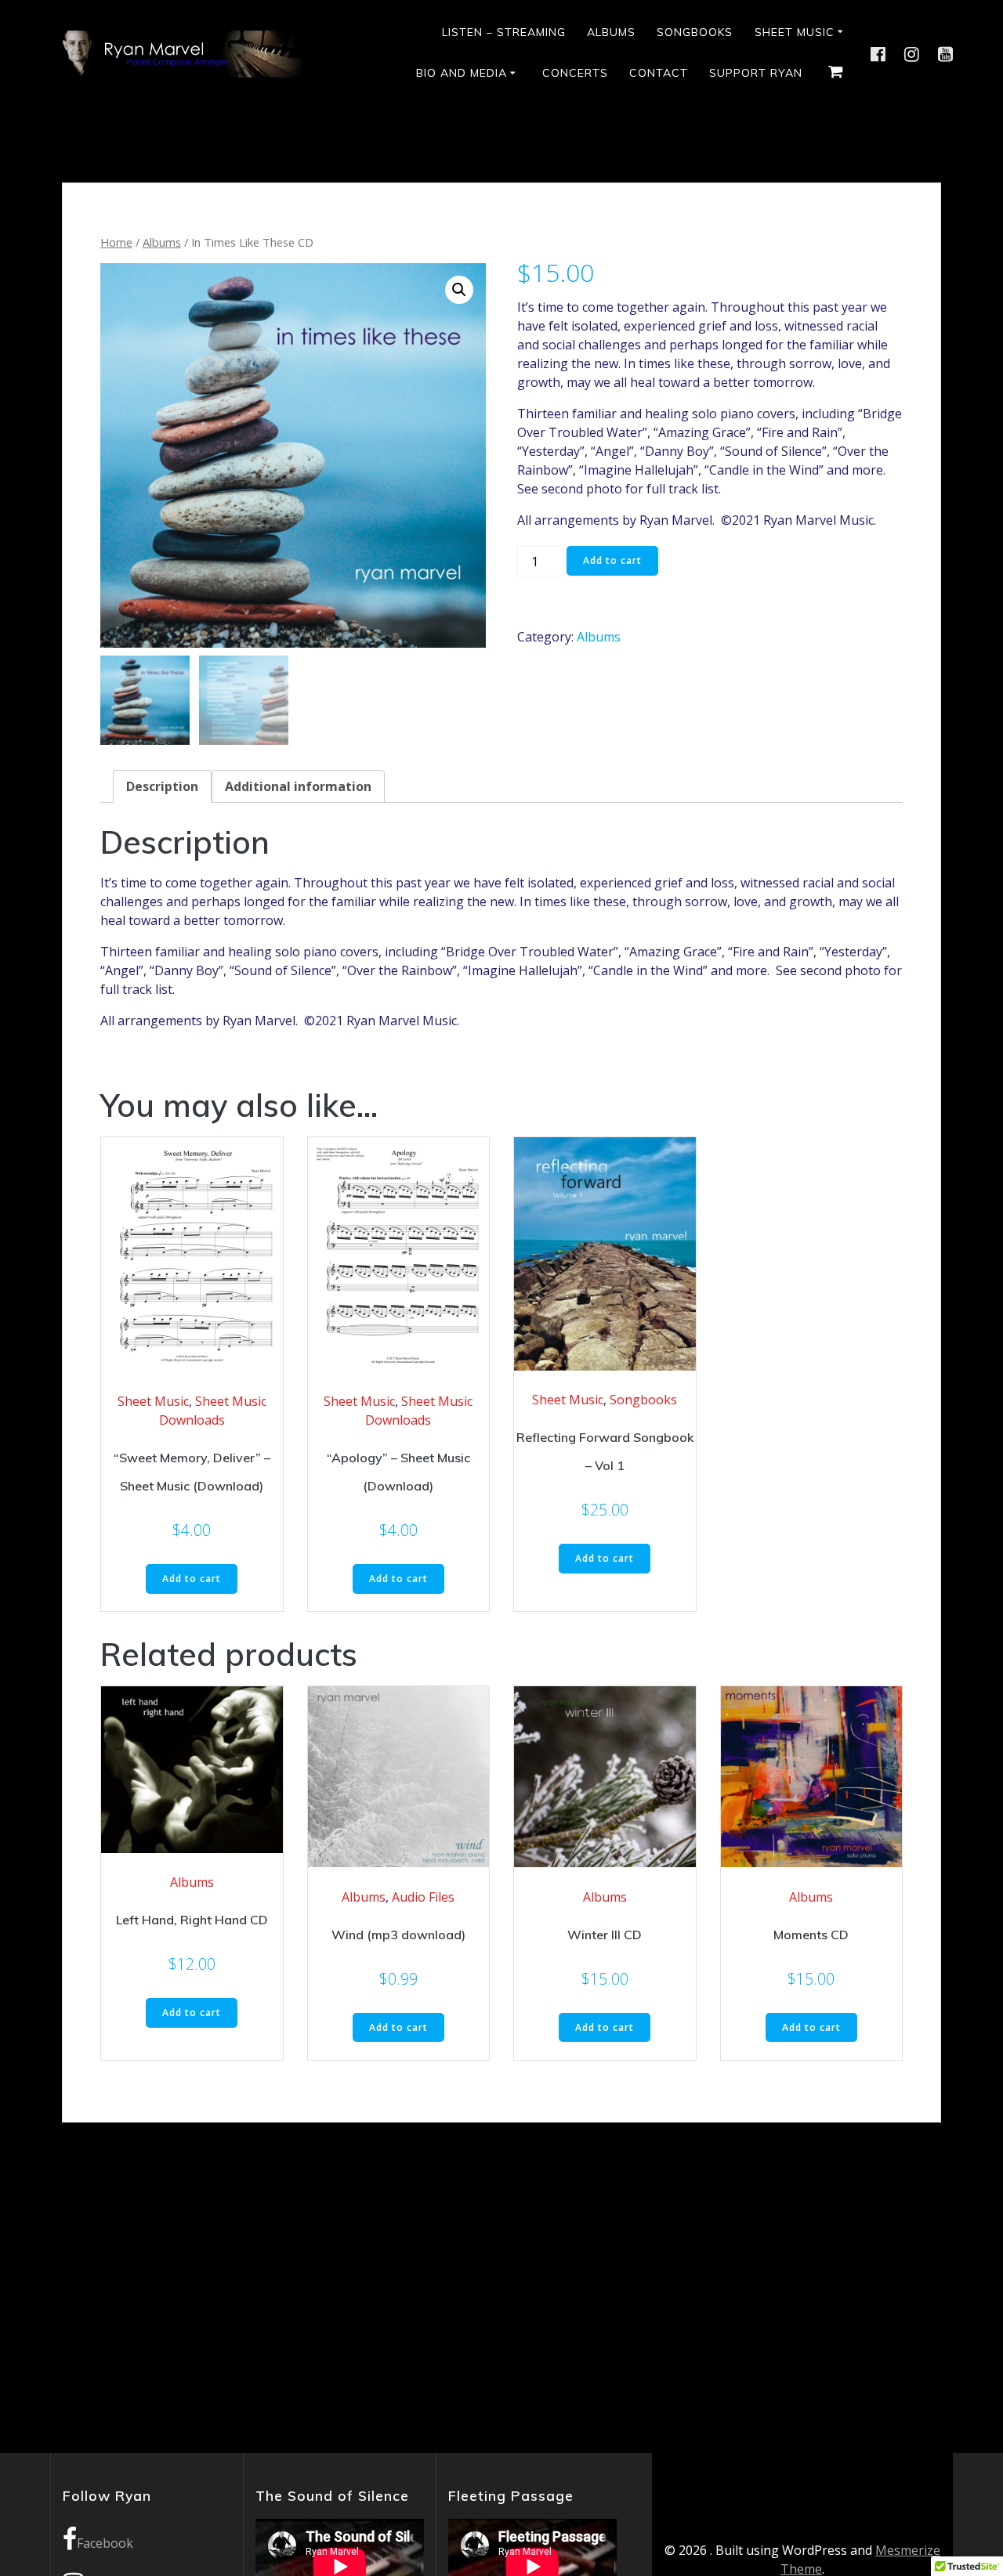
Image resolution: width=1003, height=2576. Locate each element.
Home (116, 242)
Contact (659, 73)
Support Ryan (756, 73)
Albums (611, 32)
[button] (459, 290)
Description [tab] (162, 786)
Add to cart (612, 560)
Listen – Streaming (504, 32)
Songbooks (695, 32)
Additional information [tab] (298, 786)
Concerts (575, 73)
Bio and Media (462, 73)
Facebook (105, 2543)
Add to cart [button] (192, 1579)
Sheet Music (795, 32)
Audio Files (423, 1897)
